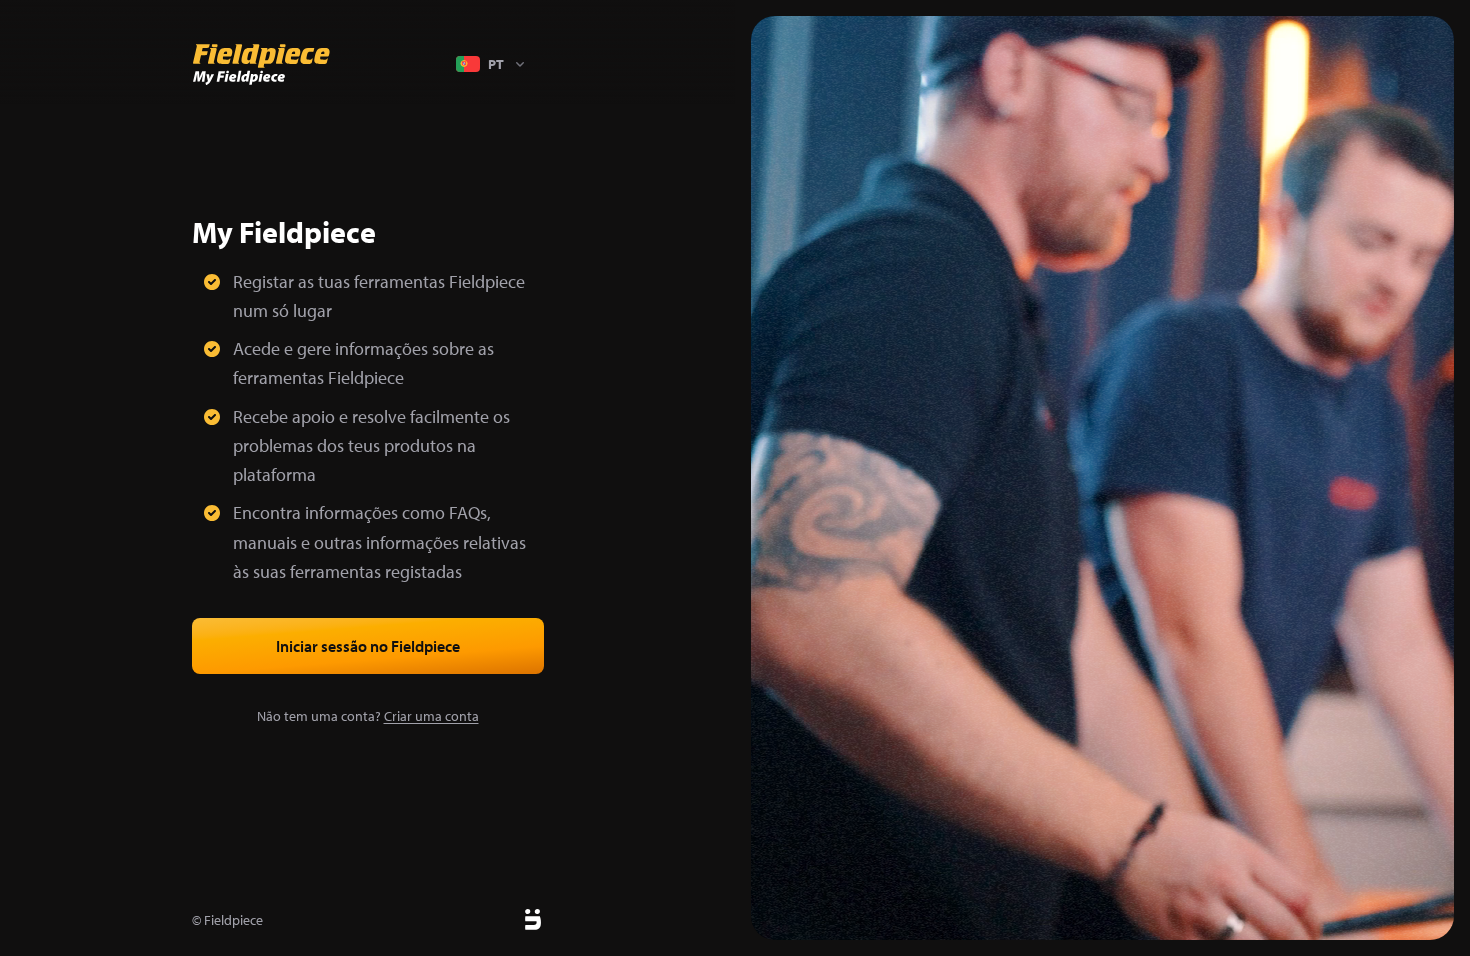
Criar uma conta (431, 716)
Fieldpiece (233, 920)
